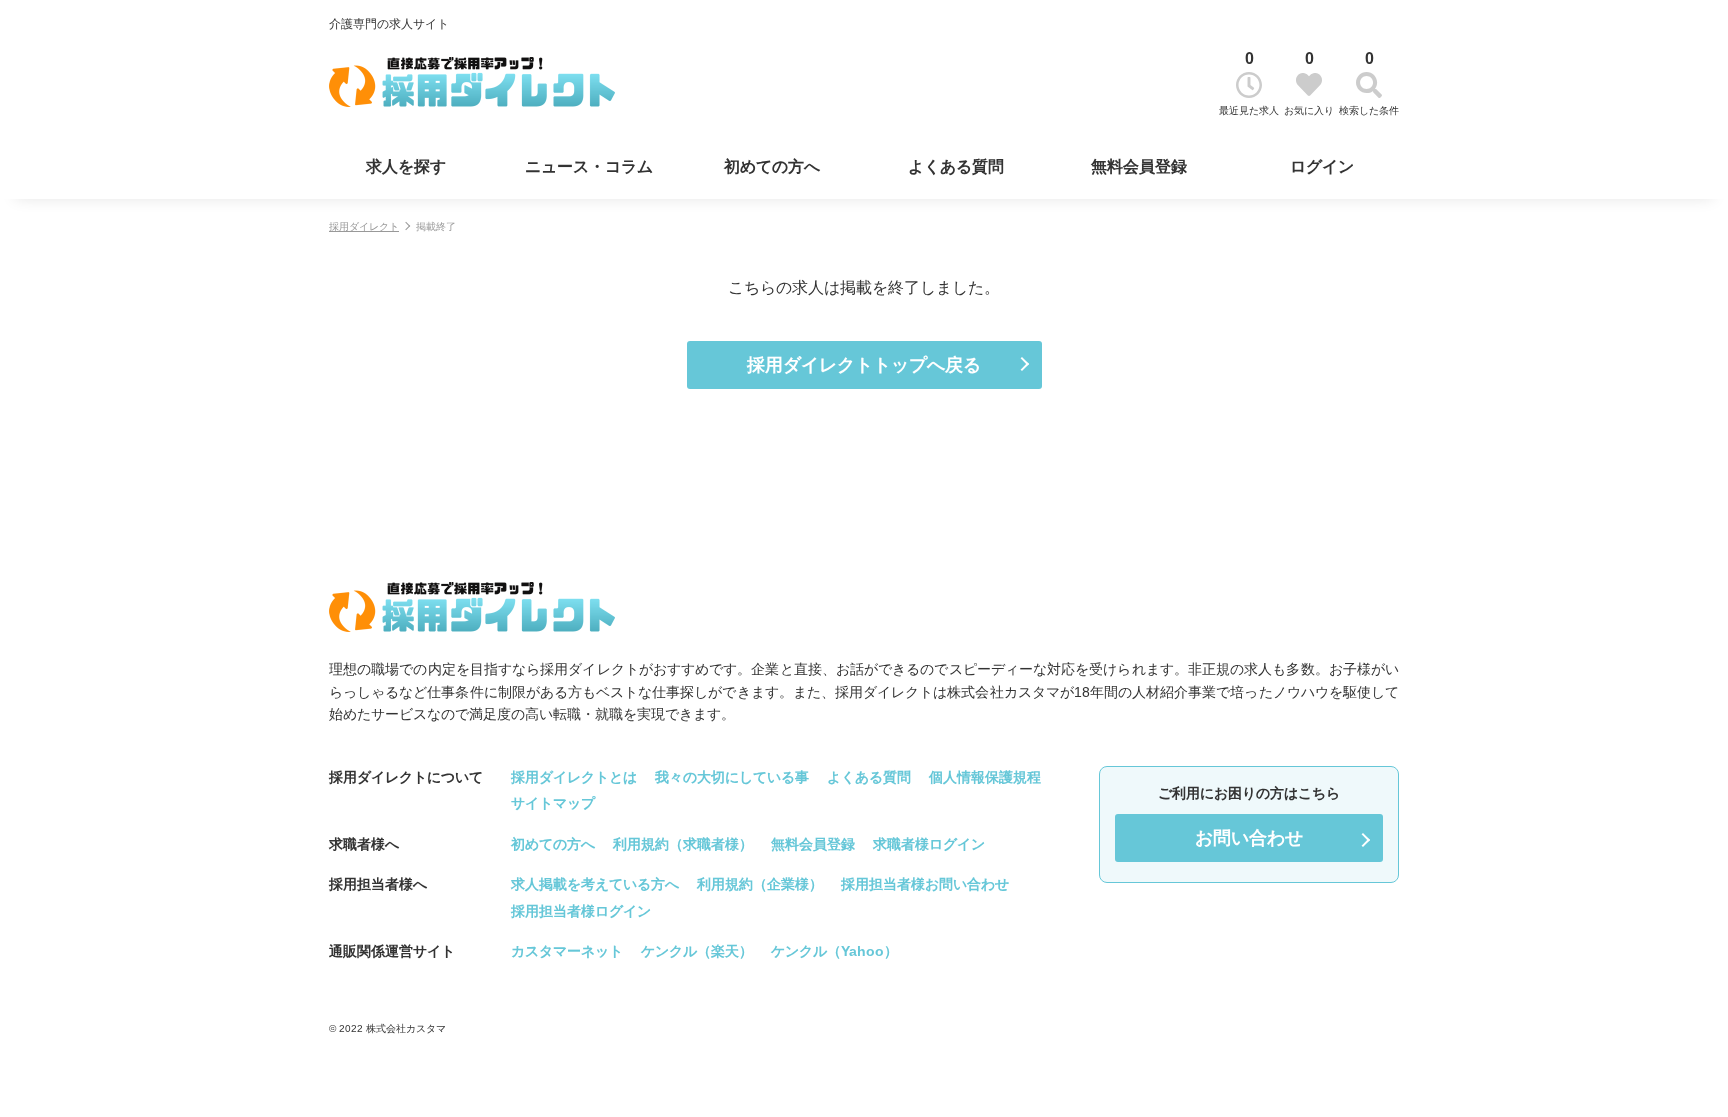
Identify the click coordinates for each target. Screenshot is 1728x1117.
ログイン (1322, 166)
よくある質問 (956, 166)
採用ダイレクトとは (574, 777)
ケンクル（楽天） (697, 951)
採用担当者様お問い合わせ (925, 884)
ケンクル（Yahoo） (834, 951)
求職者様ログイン (929, 844)
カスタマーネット (567, 951)
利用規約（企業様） (760, 884)
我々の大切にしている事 (732, 777)
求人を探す (406, 166)
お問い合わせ (1249, 838)
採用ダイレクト (364, 226)
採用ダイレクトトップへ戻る (864, 365)
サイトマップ (553, 803)
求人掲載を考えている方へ (595, 884)
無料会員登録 (1139, 166)
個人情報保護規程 (985, 777)
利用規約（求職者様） (683, 844)
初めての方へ (772, 166)
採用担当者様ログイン (581, 911)
